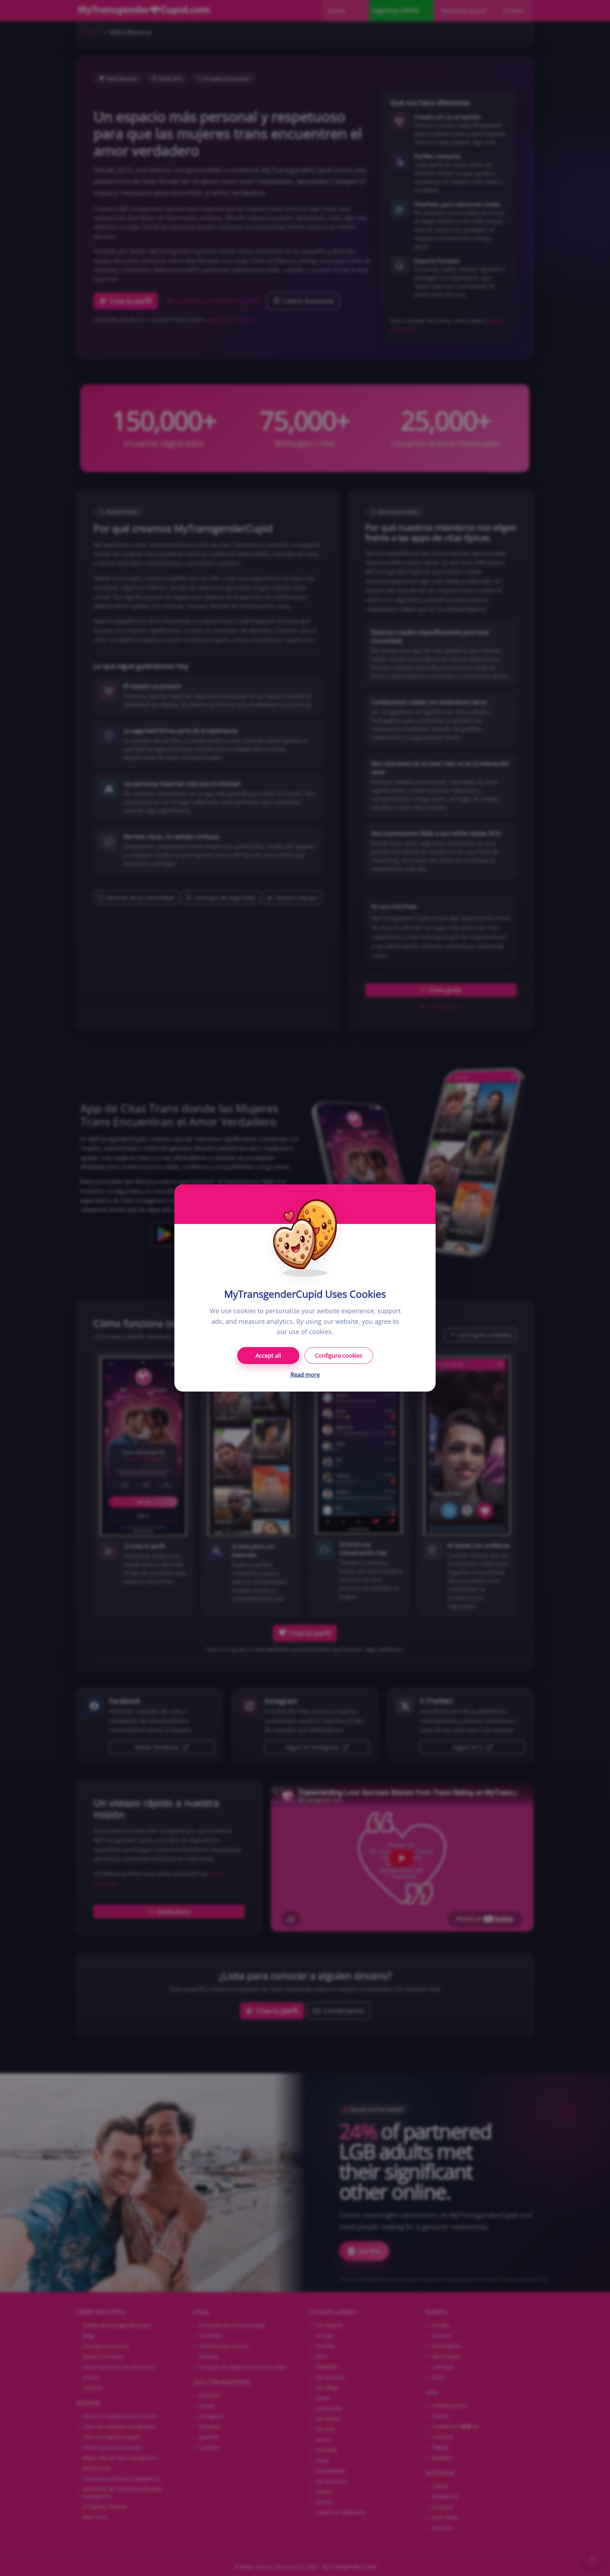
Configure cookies (339, 1356)
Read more (305, 1375)
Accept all (268, 1356)
